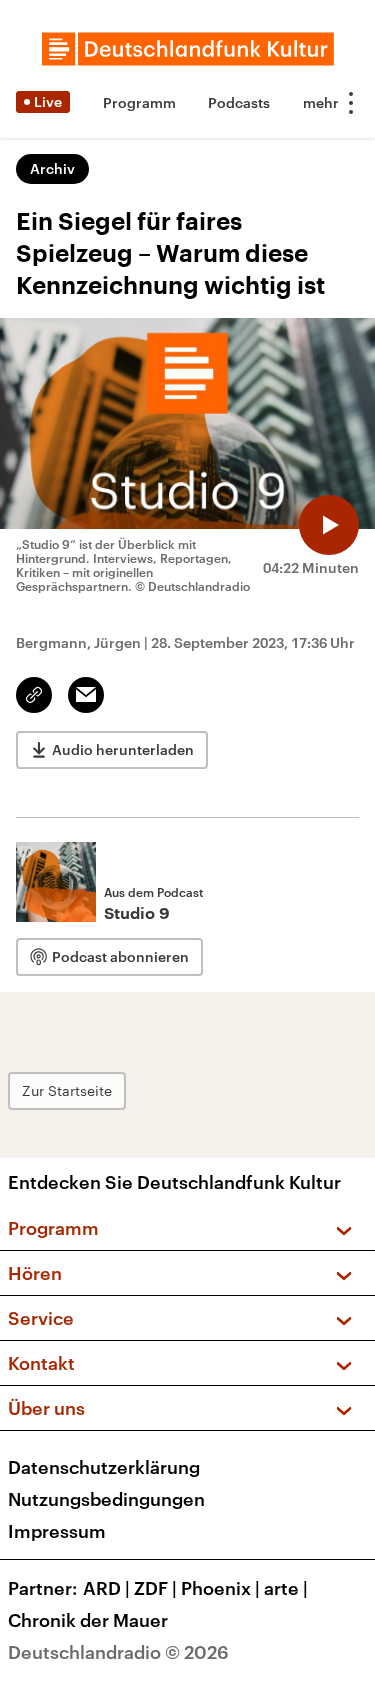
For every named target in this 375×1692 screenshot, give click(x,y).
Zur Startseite (67, 1090)
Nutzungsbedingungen (106, 1499)
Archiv (52, 168)
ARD (106, 1588)
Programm (139, 102)
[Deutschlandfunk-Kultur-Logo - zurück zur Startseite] (188, 49)
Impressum (57, 1531)
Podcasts (239, 102)
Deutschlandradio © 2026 (118, 1652)
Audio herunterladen (123, 749)
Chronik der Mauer (88, 1620)
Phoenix (220, 1588)
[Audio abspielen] (329, 525)
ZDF (155, 1588)
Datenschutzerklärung (104, 1467)
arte (286, 1588)
